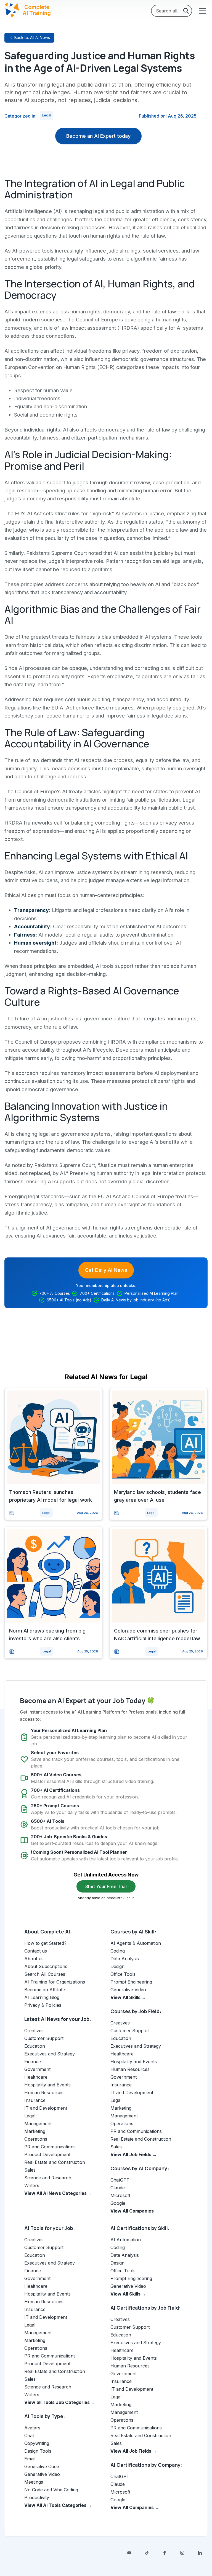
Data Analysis (125, 1959)
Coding (118, 1951)
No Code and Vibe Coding (51, 2490)
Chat (29, 2435)
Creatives (34, 2031)
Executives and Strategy (50, 2054)
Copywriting (37, 2443)
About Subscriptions (46, 1966)
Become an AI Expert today (98, 136)
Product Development (47, 2154)
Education (35, 2046)
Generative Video (128, 1990)
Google (118, 2203)
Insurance (35, 2100)
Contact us (36, 1951)
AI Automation (126, 2240)
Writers (32, 2185)
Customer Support (44, 2038)
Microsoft (120, 2195)
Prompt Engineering (131, 1982)
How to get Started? (45, 1943)
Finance (33, 2062)
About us (34, 1959)
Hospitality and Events (47, 2085)
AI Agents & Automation (136, 1943)
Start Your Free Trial (106, 1886)
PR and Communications (50, 2147)
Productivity (37, 2497)
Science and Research (48, 2178)
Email (30, 2459)
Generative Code (42, 2466)
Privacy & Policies (43, 2005)
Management (38, 2123)
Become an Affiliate (45, 1990)
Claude (118, 2188)
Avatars (32, 2428)
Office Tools (123, 1974)
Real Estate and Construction (55, 2162)
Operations (36, 2139)
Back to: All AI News (32, 37)
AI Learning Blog (42, 1997)
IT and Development (46, 2108)
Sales (30, 2170)
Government (37, 2069)
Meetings (34, 2482)
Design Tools (38, 2451)
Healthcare (36, 2077)
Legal (47, 115)
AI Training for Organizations (55, 1982)
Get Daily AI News (106, 1270)
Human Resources (44, 2092)
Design (117, 1966)
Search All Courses (45, 1974)
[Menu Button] (202, 11)
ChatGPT (120, 2180)
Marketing (35, 2131)
